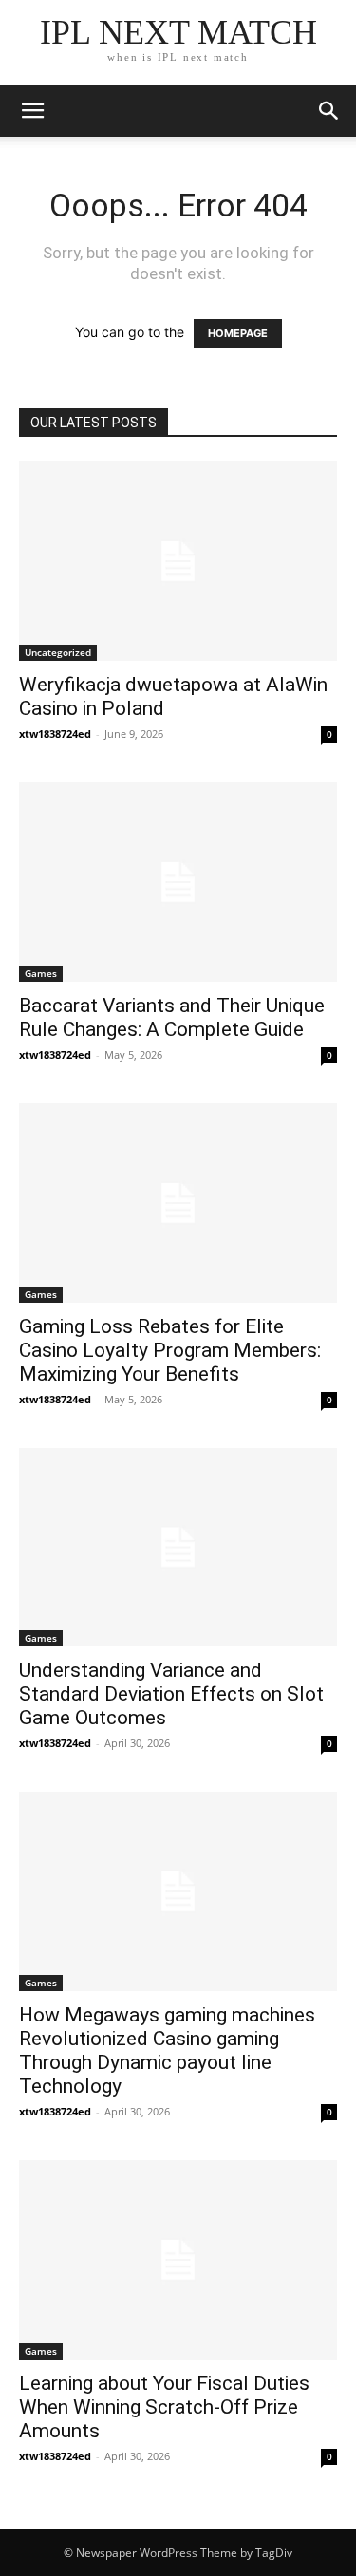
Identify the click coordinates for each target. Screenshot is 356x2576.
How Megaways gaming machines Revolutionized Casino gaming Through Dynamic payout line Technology (167, 2050)
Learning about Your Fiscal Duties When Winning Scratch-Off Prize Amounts (164, 2407)
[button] (329, 111)
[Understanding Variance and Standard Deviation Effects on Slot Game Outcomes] (178, 1548)
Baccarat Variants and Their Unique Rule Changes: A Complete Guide (172, 1017)
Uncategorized (58, 652)
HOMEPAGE (238, 333)
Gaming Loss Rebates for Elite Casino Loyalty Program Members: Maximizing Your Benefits (170, 1350)
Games (41, 973)
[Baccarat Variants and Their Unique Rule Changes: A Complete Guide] (178, 882)
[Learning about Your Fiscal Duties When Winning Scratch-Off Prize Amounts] (178, 2260)
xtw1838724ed (55, 733)
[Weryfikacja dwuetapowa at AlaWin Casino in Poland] (178, 561)
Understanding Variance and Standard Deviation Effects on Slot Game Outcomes (171, 1694)
